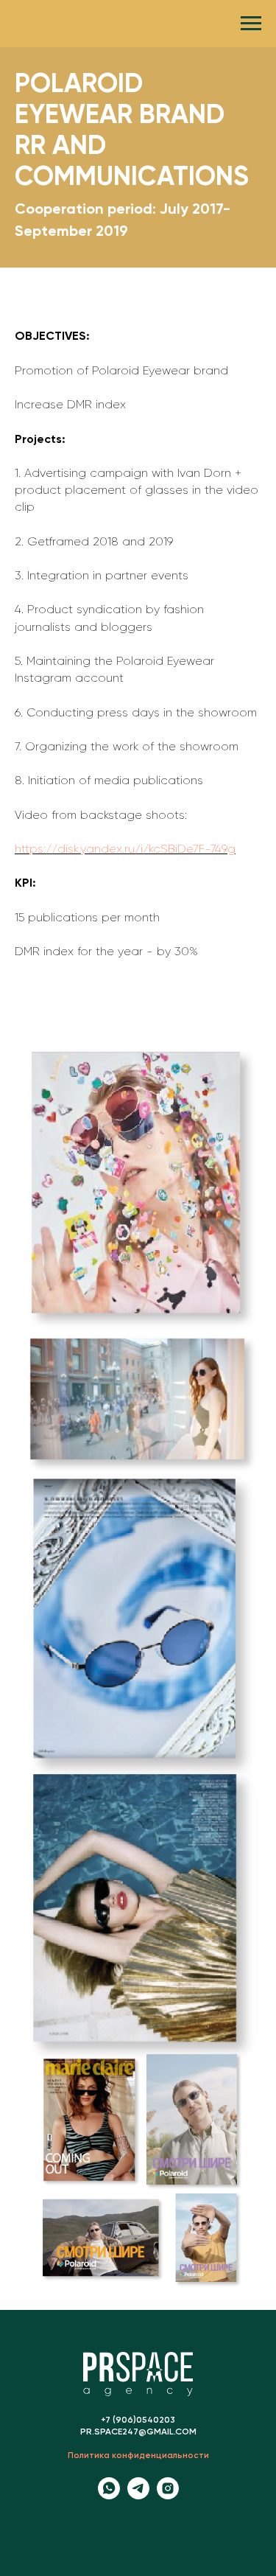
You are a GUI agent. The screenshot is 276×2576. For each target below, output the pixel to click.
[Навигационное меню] (251, 24)
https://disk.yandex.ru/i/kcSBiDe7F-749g (125, 850)
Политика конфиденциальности (138, 2456)
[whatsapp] (109, 2495)
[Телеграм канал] (138, 2495)
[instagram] (168, 2495)
